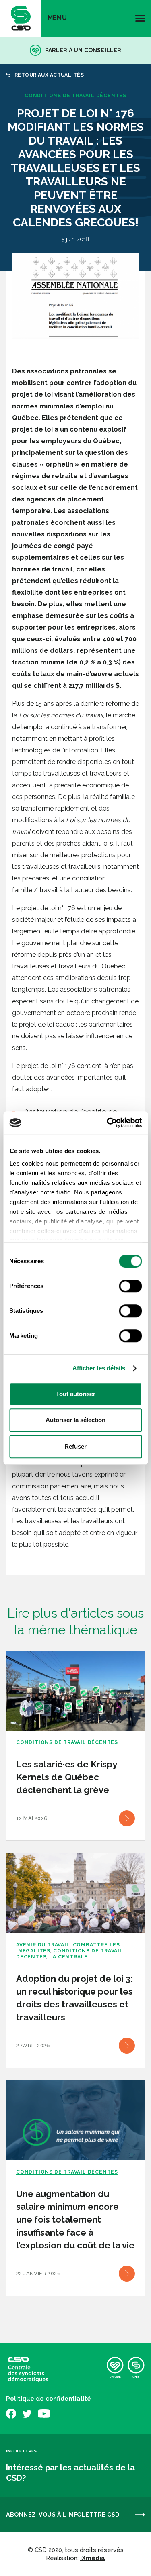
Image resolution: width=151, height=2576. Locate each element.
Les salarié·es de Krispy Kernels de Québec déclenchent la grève (66, 1777)
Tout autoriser (76, 1394)
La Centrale (68, 1957)
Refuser (75, 1446)
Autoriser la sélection (75, 1420)
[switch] (130, 1286)
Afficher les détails (99, 1368)
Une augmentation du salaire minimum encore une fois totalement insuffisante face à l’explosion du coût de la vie (75, 2219)
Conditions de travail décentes (75, 96)
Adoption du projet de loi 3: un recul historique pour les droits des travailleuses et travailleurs (75, 1998)
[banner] (21, 18)
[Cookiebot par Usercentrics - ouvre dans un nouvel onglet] (108, 1123)
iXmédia (93, 2558)
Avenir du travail (43, 1945)
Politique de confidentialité (49, 2399)
